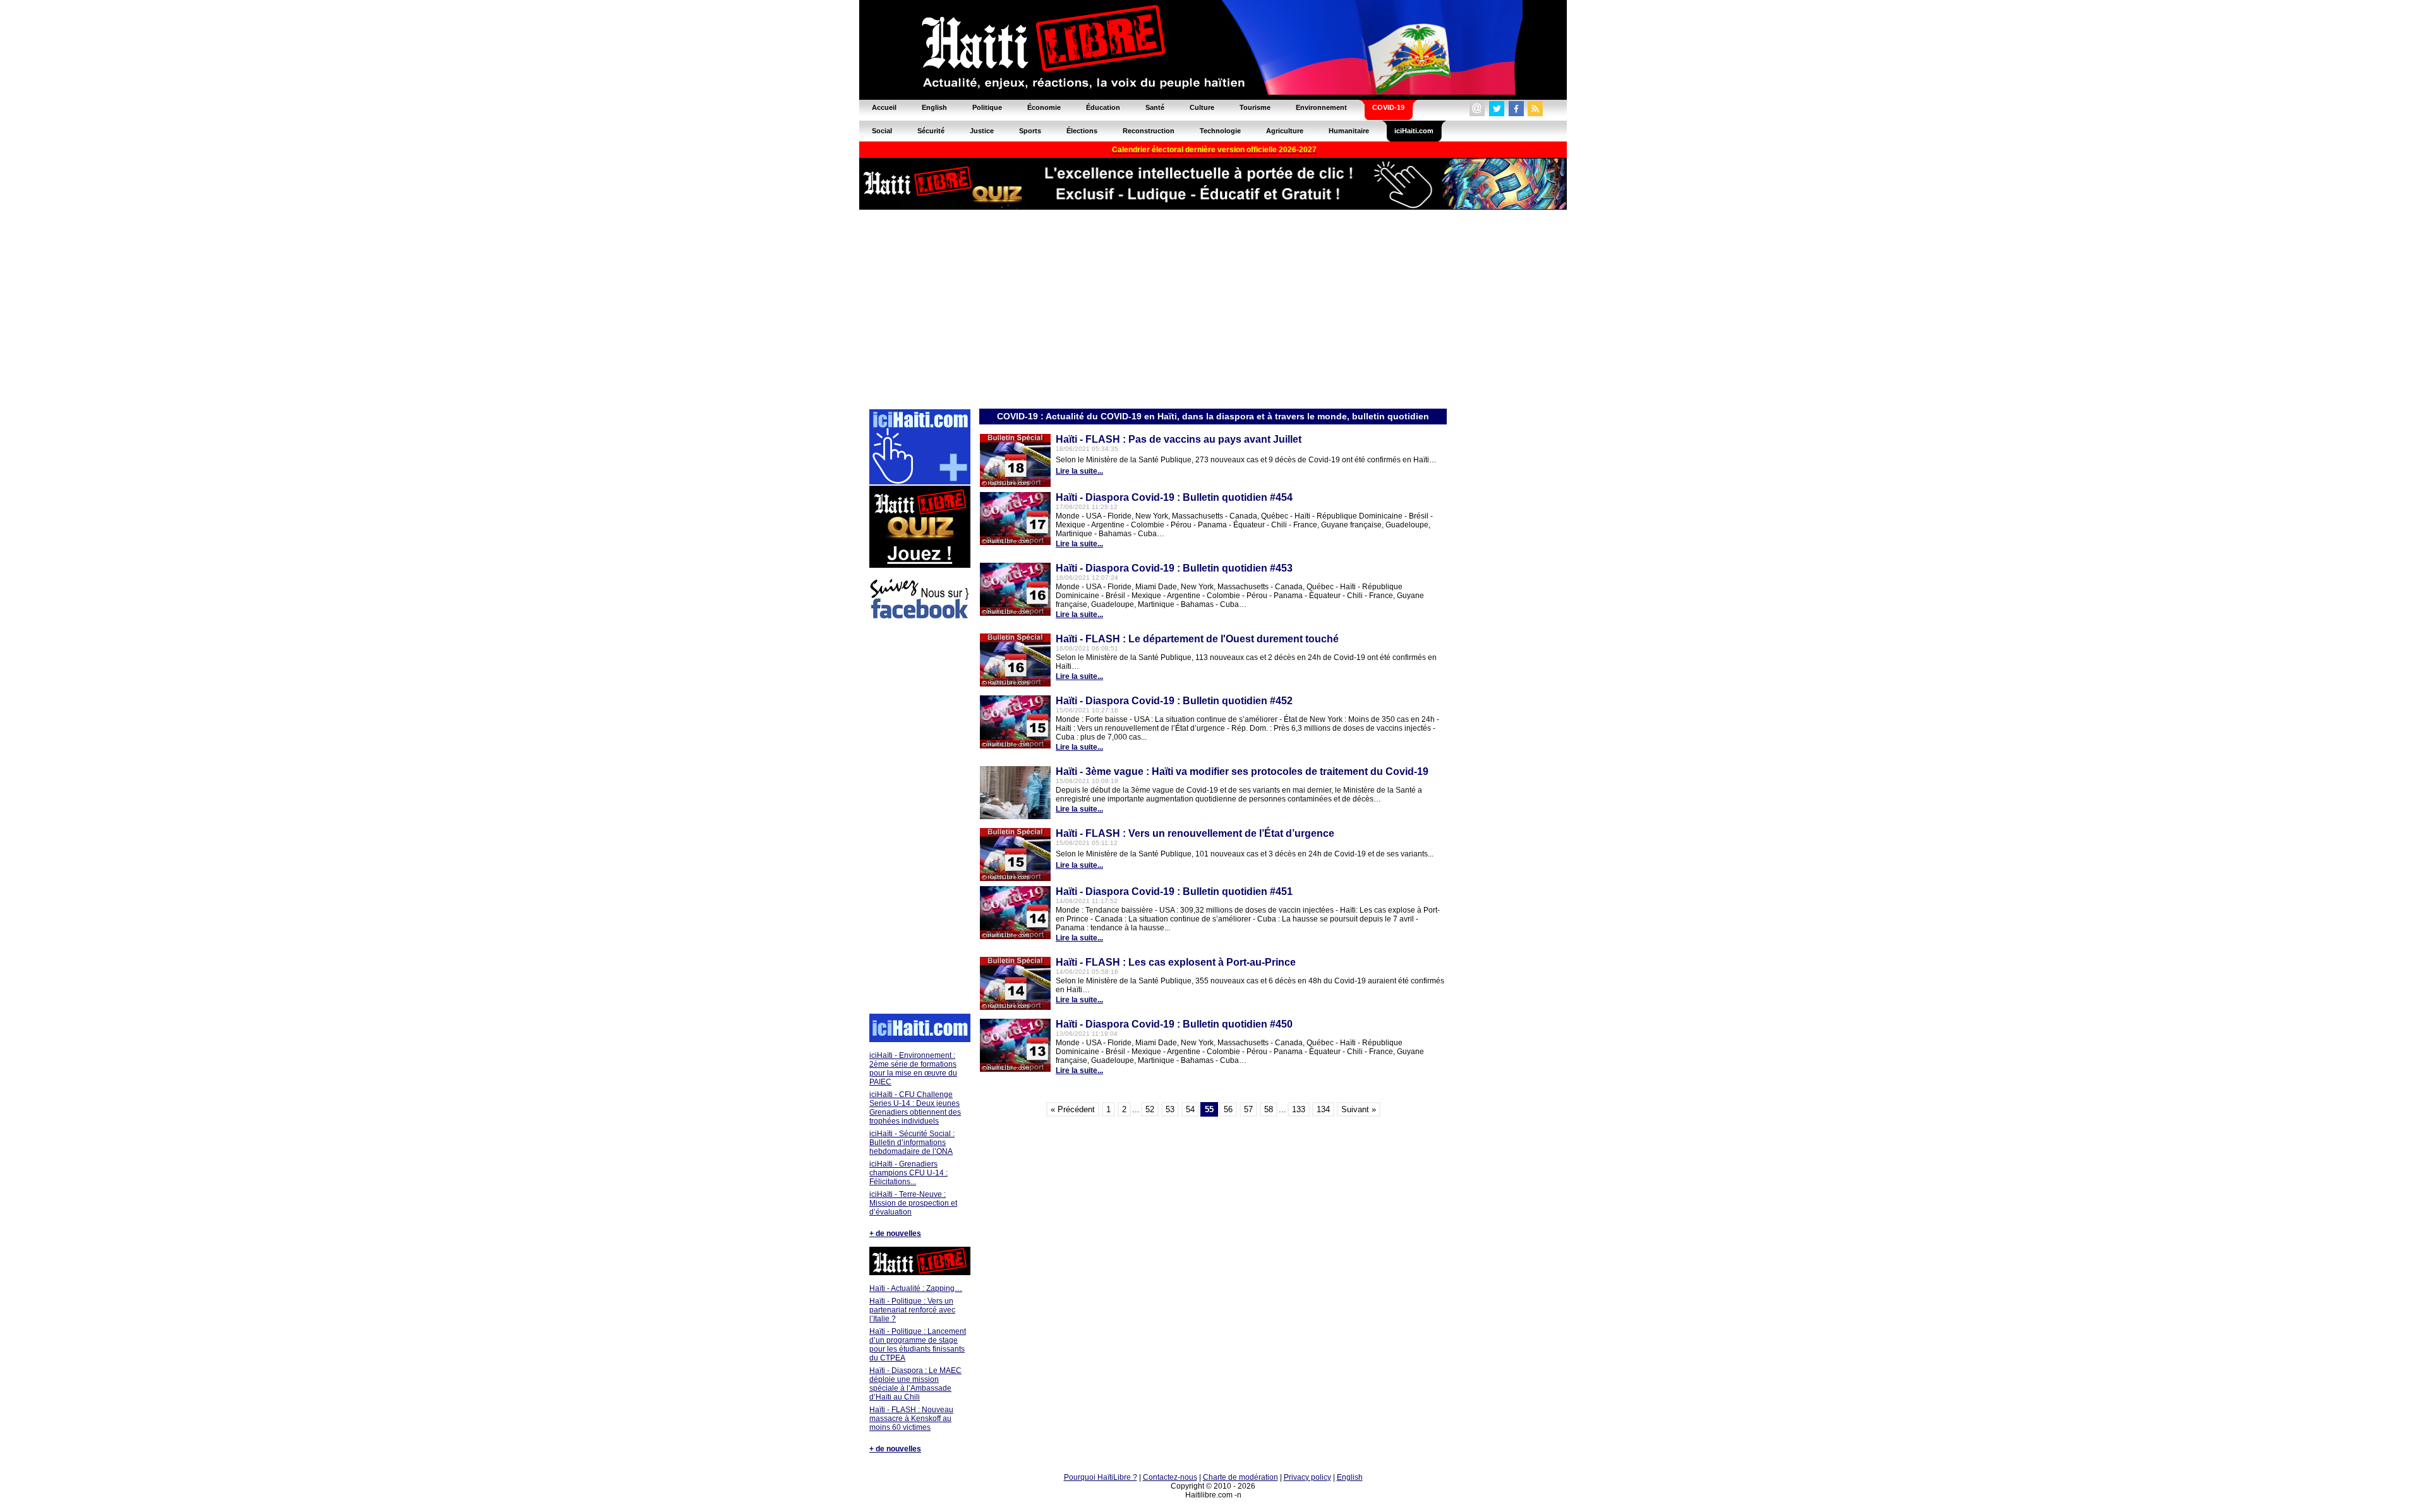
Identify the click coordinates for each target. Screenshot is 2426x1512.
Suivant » (1359, 1109)
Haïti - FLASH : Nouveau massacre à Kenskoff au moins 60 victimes (911, 1419)
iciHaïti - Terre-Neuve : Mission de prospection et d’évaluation (913, 1203)
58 (1269, 1109)
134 (1323, 1109)
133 (1299, 1109)
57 (1248, 1109)
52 (1150, 1109)
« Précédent (1073, 1109)
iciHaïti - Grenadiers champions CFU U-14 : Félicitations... (908, 1173)
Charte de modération (1240, 1477)
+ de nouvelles (895, 1233)
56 (1228, 1109)
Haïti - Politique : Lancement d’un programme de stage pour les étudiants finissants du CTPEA (918, 1345)
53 (1170, 1109)
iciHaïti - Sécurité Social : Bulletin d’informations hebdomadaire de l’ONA (912, 1143)
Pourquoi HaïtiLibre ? (1101, 1477)
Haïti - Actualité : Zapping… (916, 1288)
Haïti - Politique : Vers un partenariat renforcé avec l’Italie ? (912, 1310)
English (1350, 1477)
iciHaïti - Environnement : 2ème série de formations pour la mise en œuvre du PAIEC (913, 1069)
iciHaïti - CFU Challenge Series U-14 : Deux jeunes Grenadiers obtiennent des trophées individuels (915, 1108)
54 (1190, 1109)
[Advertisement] (1213, 308)
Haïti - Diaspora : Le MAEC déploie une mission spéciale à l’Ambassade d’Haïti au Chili (915, 1384)
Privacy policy (1307, 1477)
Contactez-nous (1170, 1477)
